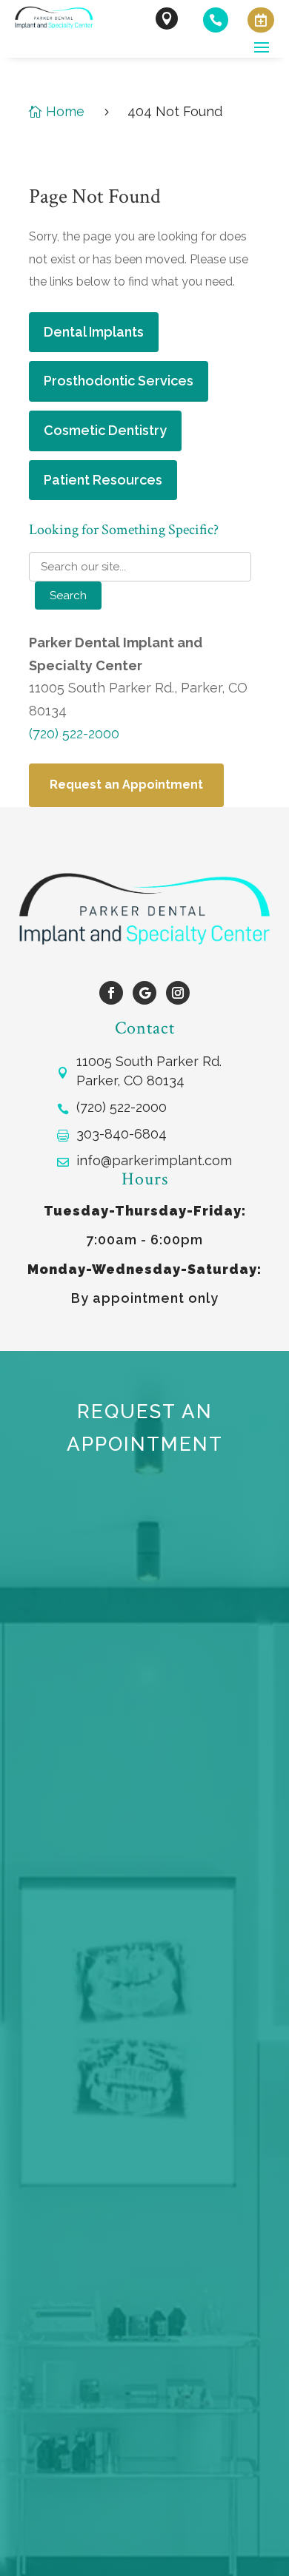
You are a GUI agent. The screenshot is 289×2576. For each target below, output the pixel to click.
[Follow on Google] (144, 993)
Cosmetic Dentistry (105, 430)
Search (68, 596)
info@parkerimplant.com (154, 1160)
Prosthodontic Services (119, 381)
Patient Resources (103, 480)
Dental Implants (94, 332)
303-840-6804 (122, 1134)
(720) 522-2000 (74, 734)
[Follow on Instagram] (178, 993)
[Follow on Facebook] (111, 993)
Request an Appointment (126, 785)
